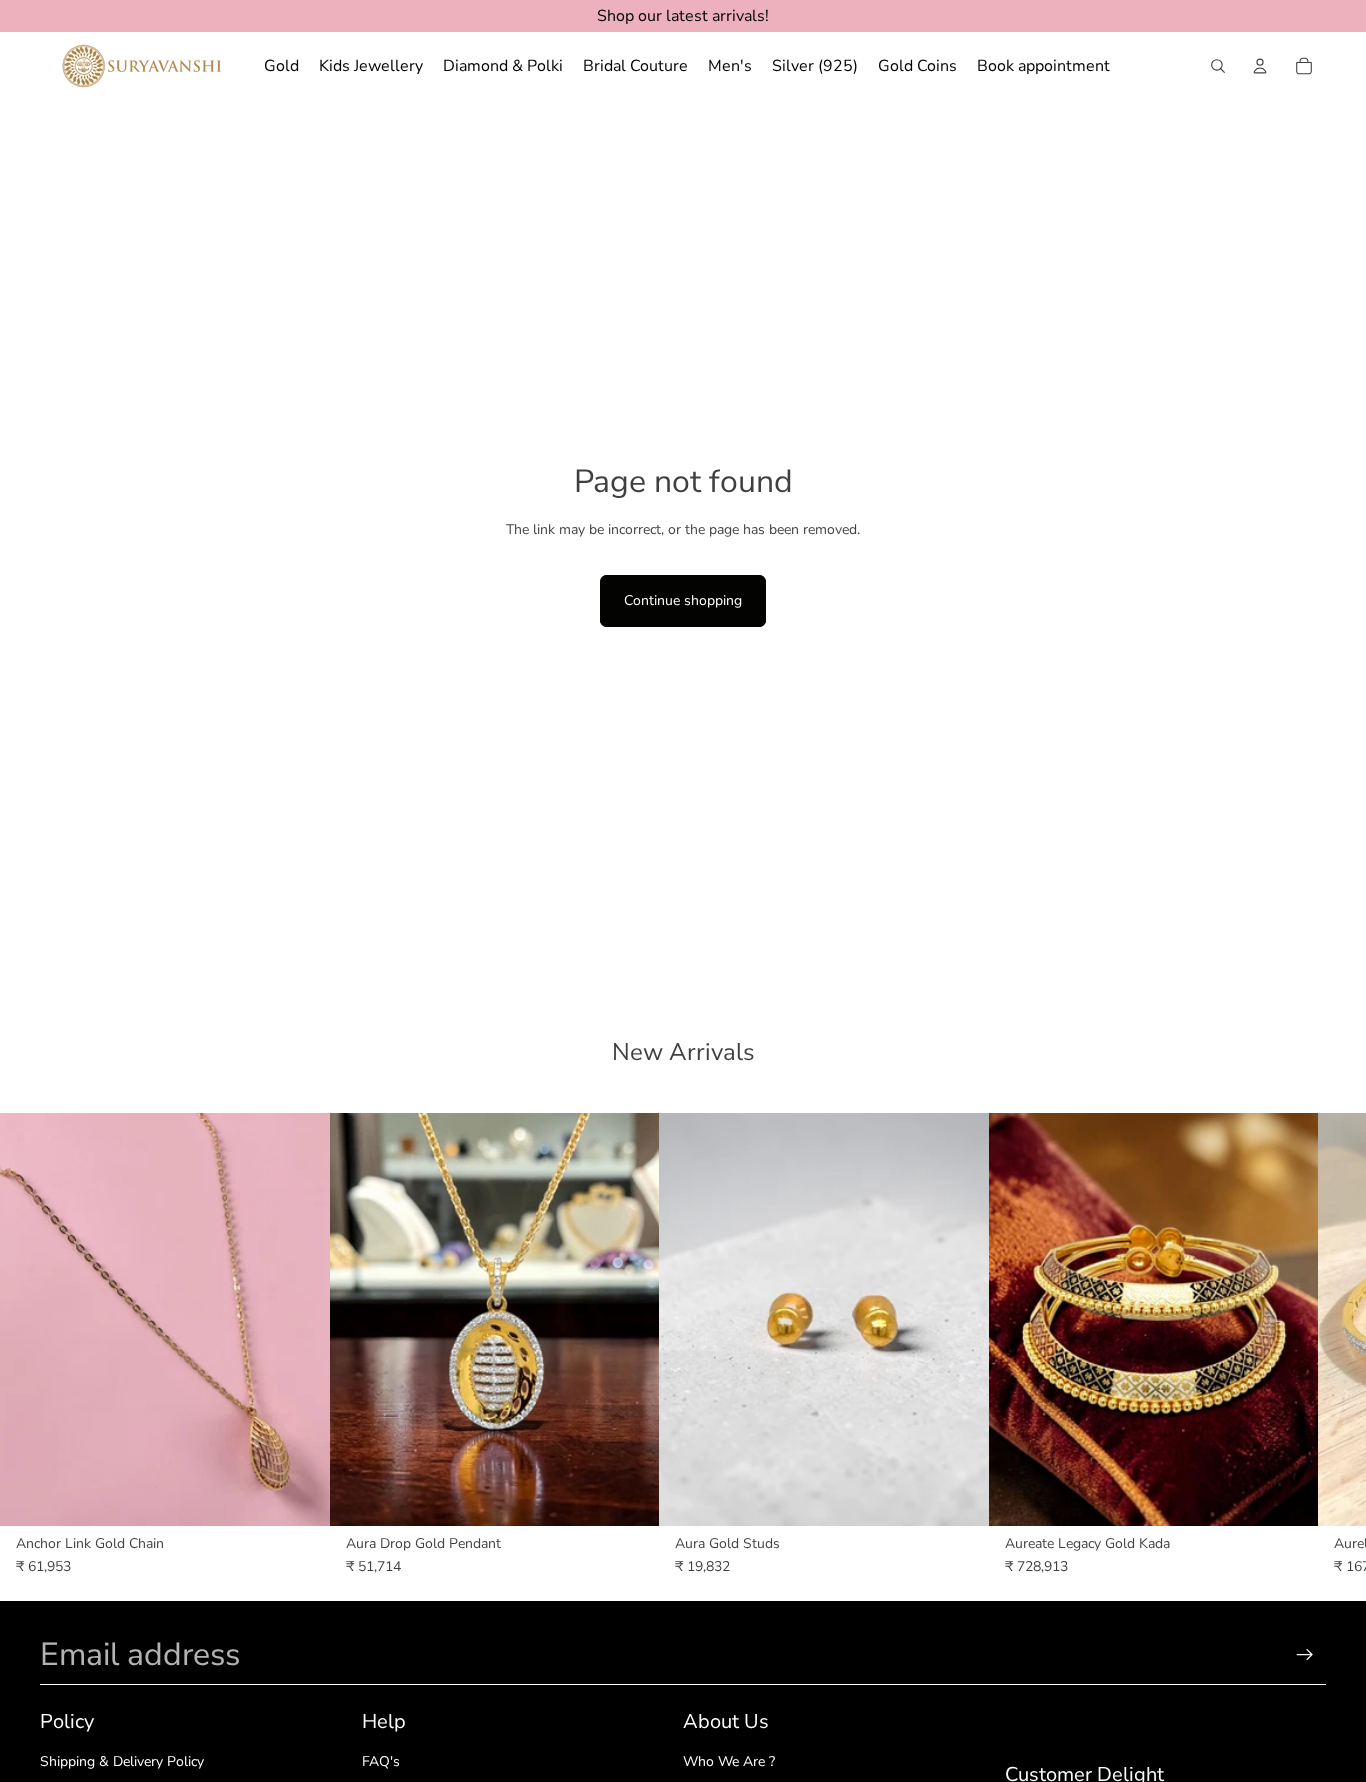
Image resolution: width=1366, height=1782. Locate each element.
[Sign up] (1305, 1655)
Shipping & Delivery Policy (122, 1761)
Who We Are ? (729, 1761)
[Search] (1218, 66)
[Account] (1260, 66)
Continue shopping (683, 600)
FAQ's (381, 1761)
